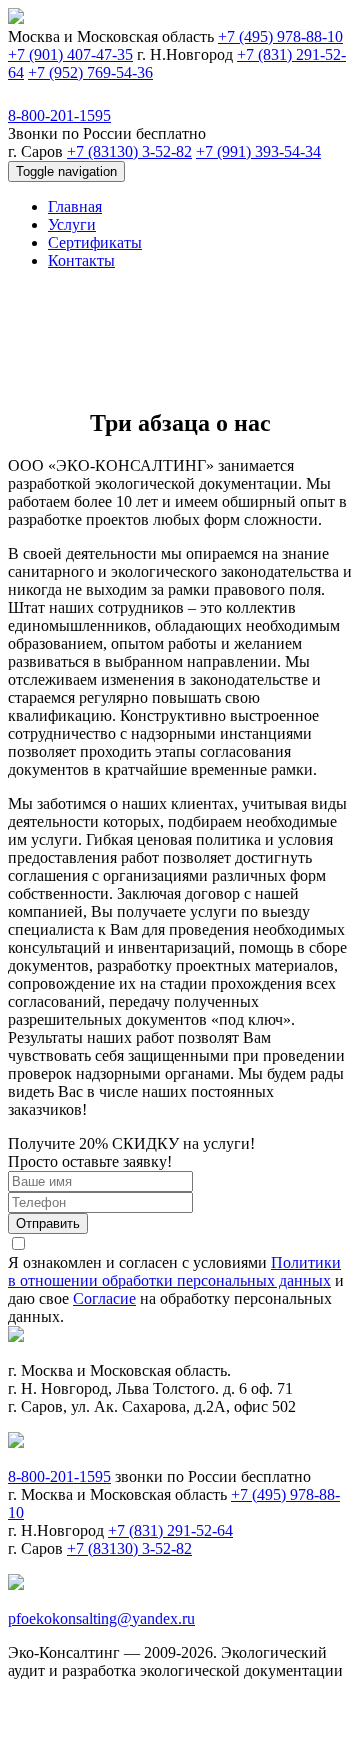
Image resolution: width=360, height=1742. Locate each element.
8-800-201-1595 (59, 115)
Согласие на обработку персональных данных (194, 1724)
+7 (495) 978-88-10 (280, 36)
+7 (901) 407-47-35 (70, 54)
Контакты (81, 260)
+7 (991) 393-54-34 (258, 151)
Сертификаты (95, 242)
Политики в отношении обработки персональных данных (174, 1271)
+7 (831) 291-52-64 (170, 1530)
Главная (75, 206)
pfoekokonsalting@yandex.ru (101, 1618)
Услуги (72, 224)
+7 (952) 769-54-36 (90, 72)
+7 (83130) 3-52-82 (129, 151)
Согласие (104, 1298)
